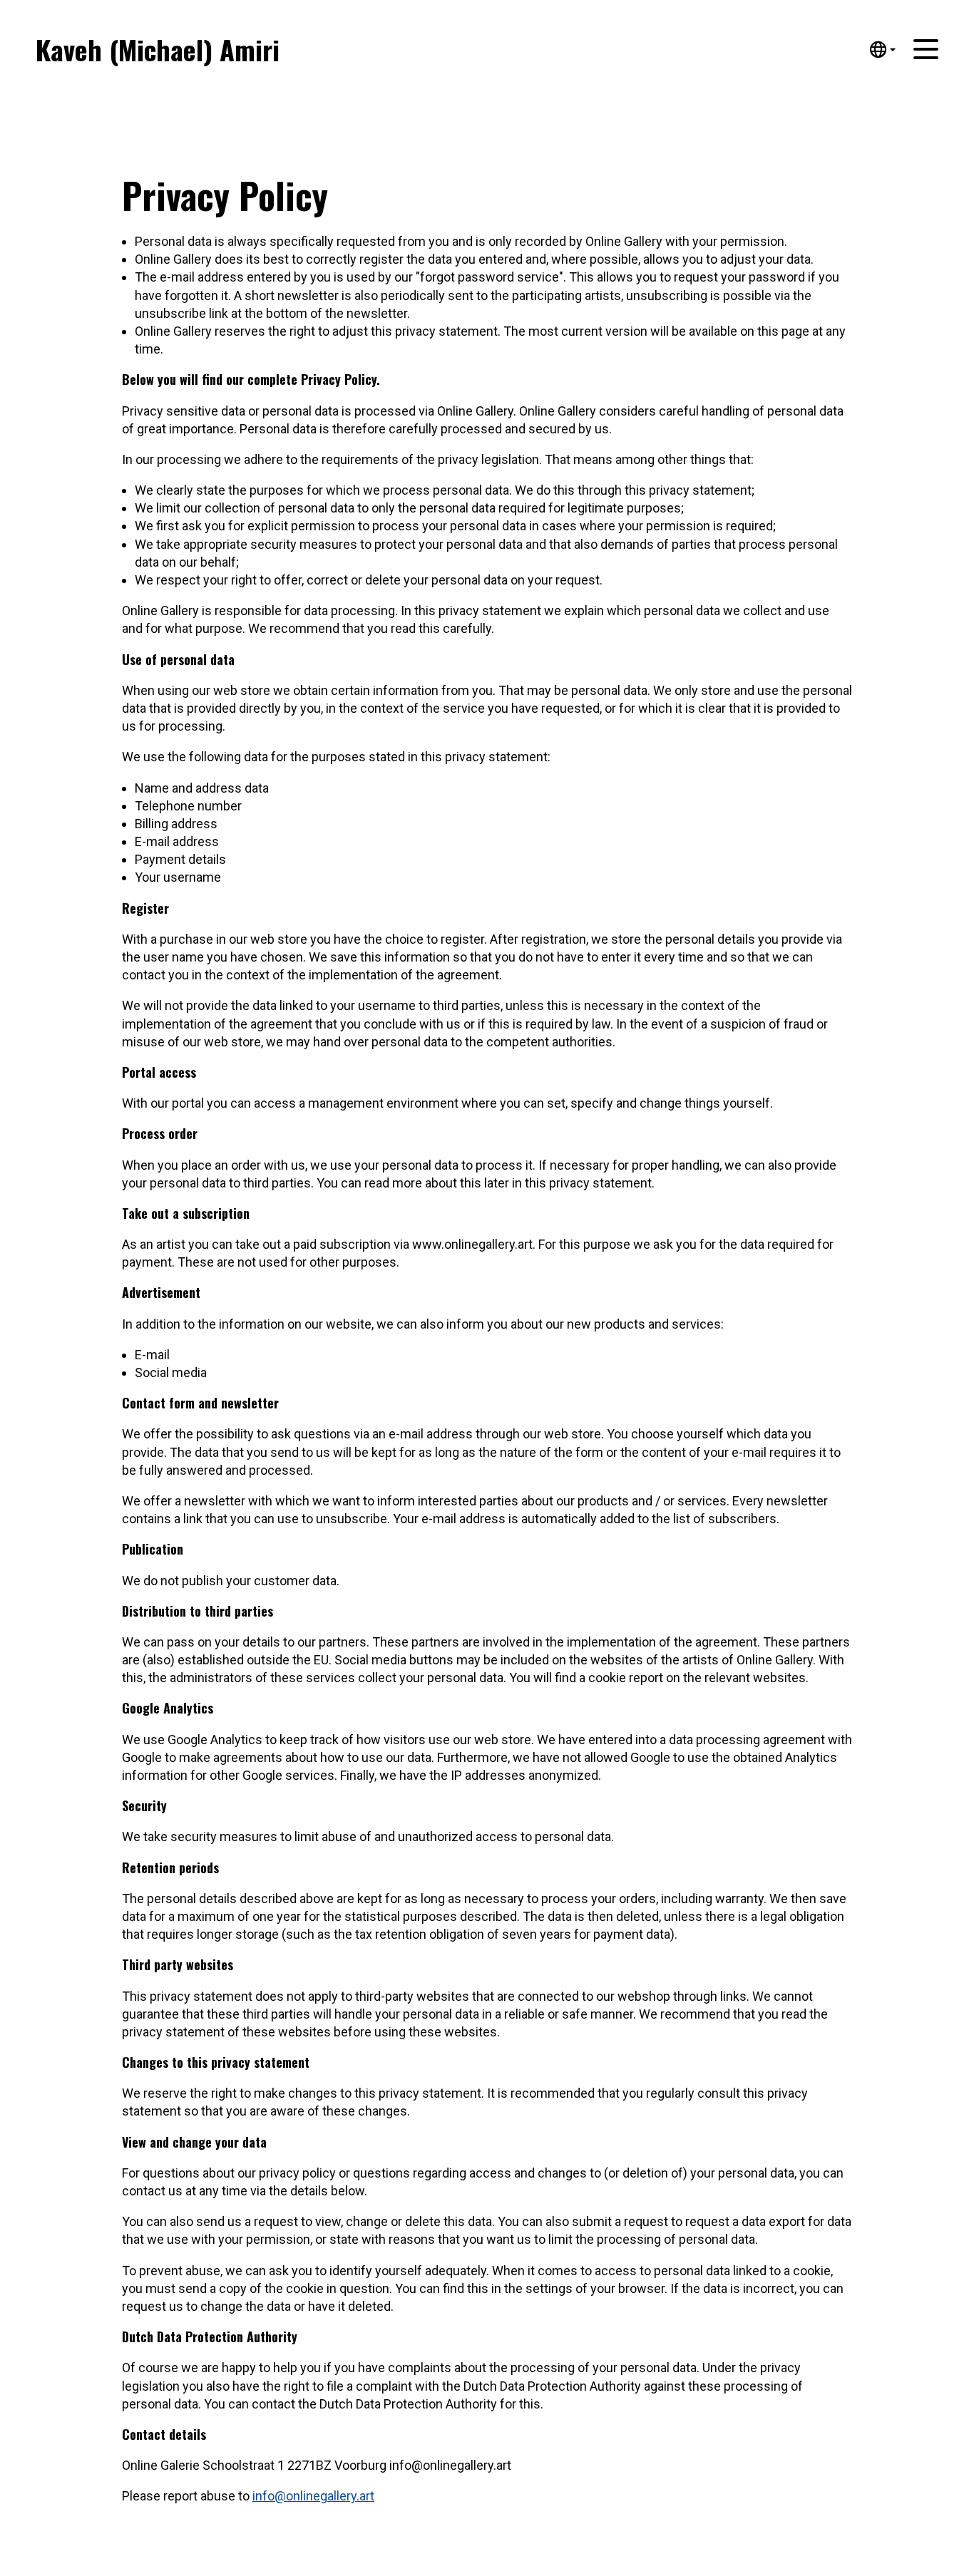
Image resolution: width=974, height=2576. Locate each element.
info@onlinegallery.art (313, 2496)
